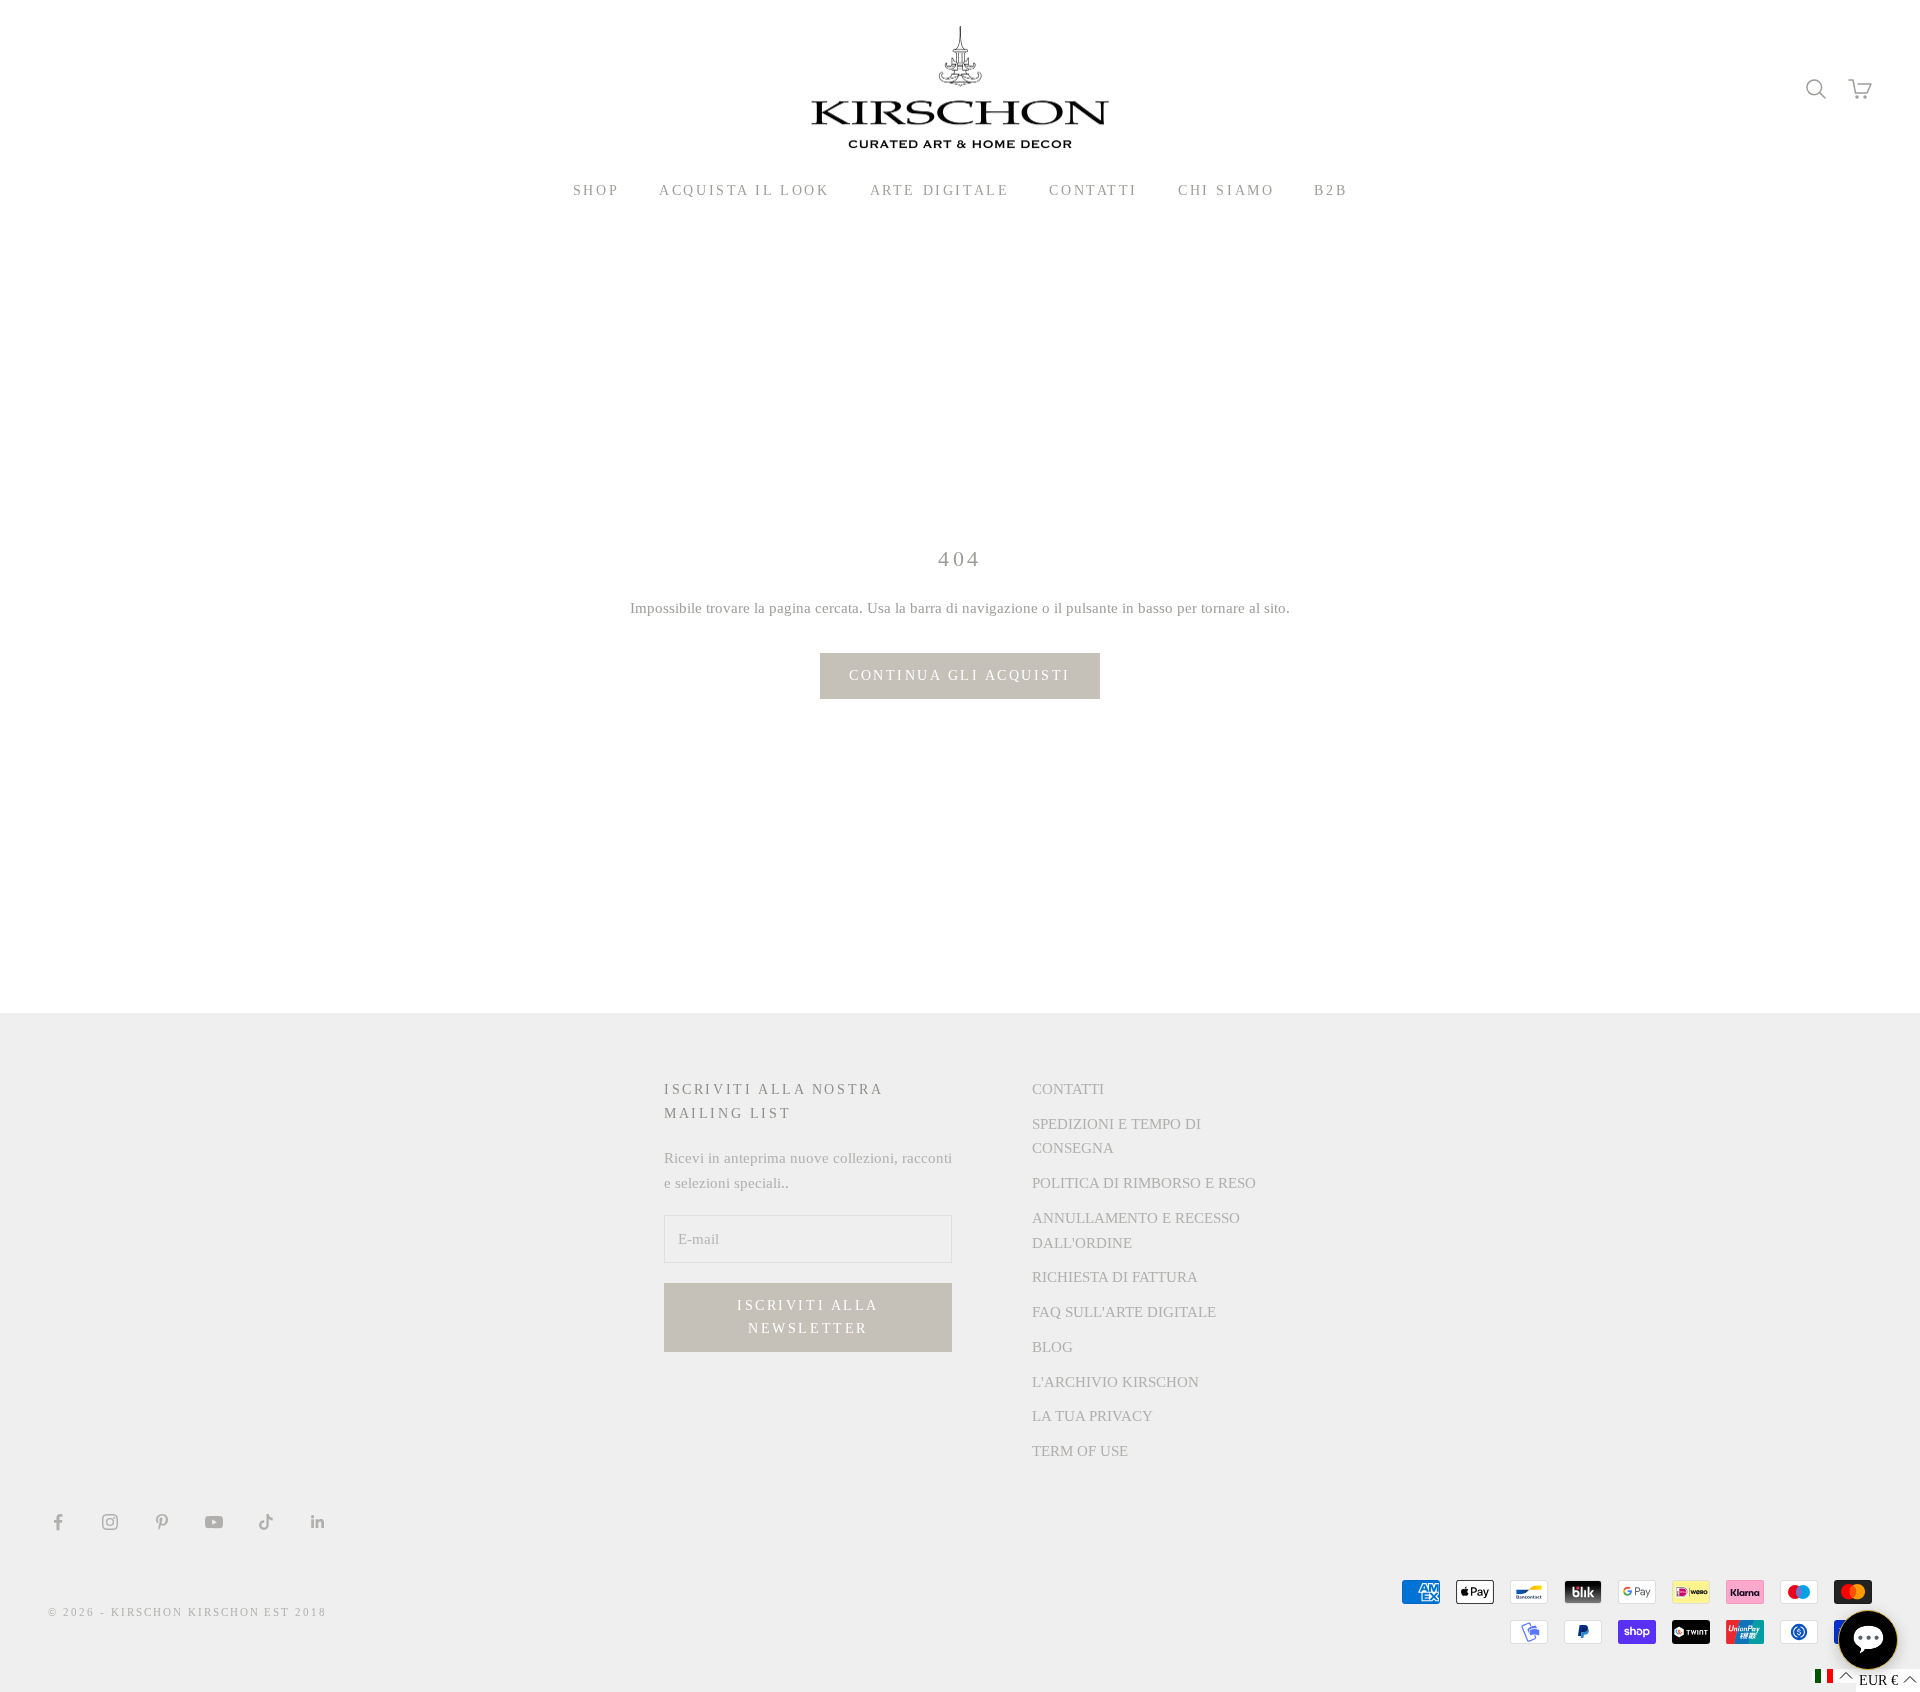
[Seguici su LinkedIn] (318, 1522)
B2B (1330, 190)
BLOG (1052, 1347)
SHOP (596, 190)
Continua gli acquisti (960, 675)
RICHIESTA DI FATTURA (1115, 1277)
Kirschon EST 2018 (258, 1612)
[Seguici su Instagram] (110, 1522)
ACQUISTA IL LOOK (744, 190)
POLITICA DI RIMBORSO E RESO (1144, 1183)
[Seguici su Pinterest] (162, 1522)
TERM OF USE (1080, 1451)
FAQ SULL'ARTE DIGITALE (1124, 1312)
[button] (1834, 1676)
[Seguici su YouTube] (214, 1522)
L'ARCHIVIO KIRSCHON (1115, 1382)
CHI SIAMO (1226, 190)
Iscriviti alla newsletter (807, 1317)
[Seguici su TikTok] (266, 1522)
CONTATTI (1093, 190)
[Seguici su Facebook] (58, 1522)
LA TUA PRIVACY (1092, 1416)
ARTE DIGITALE (940, 190)
